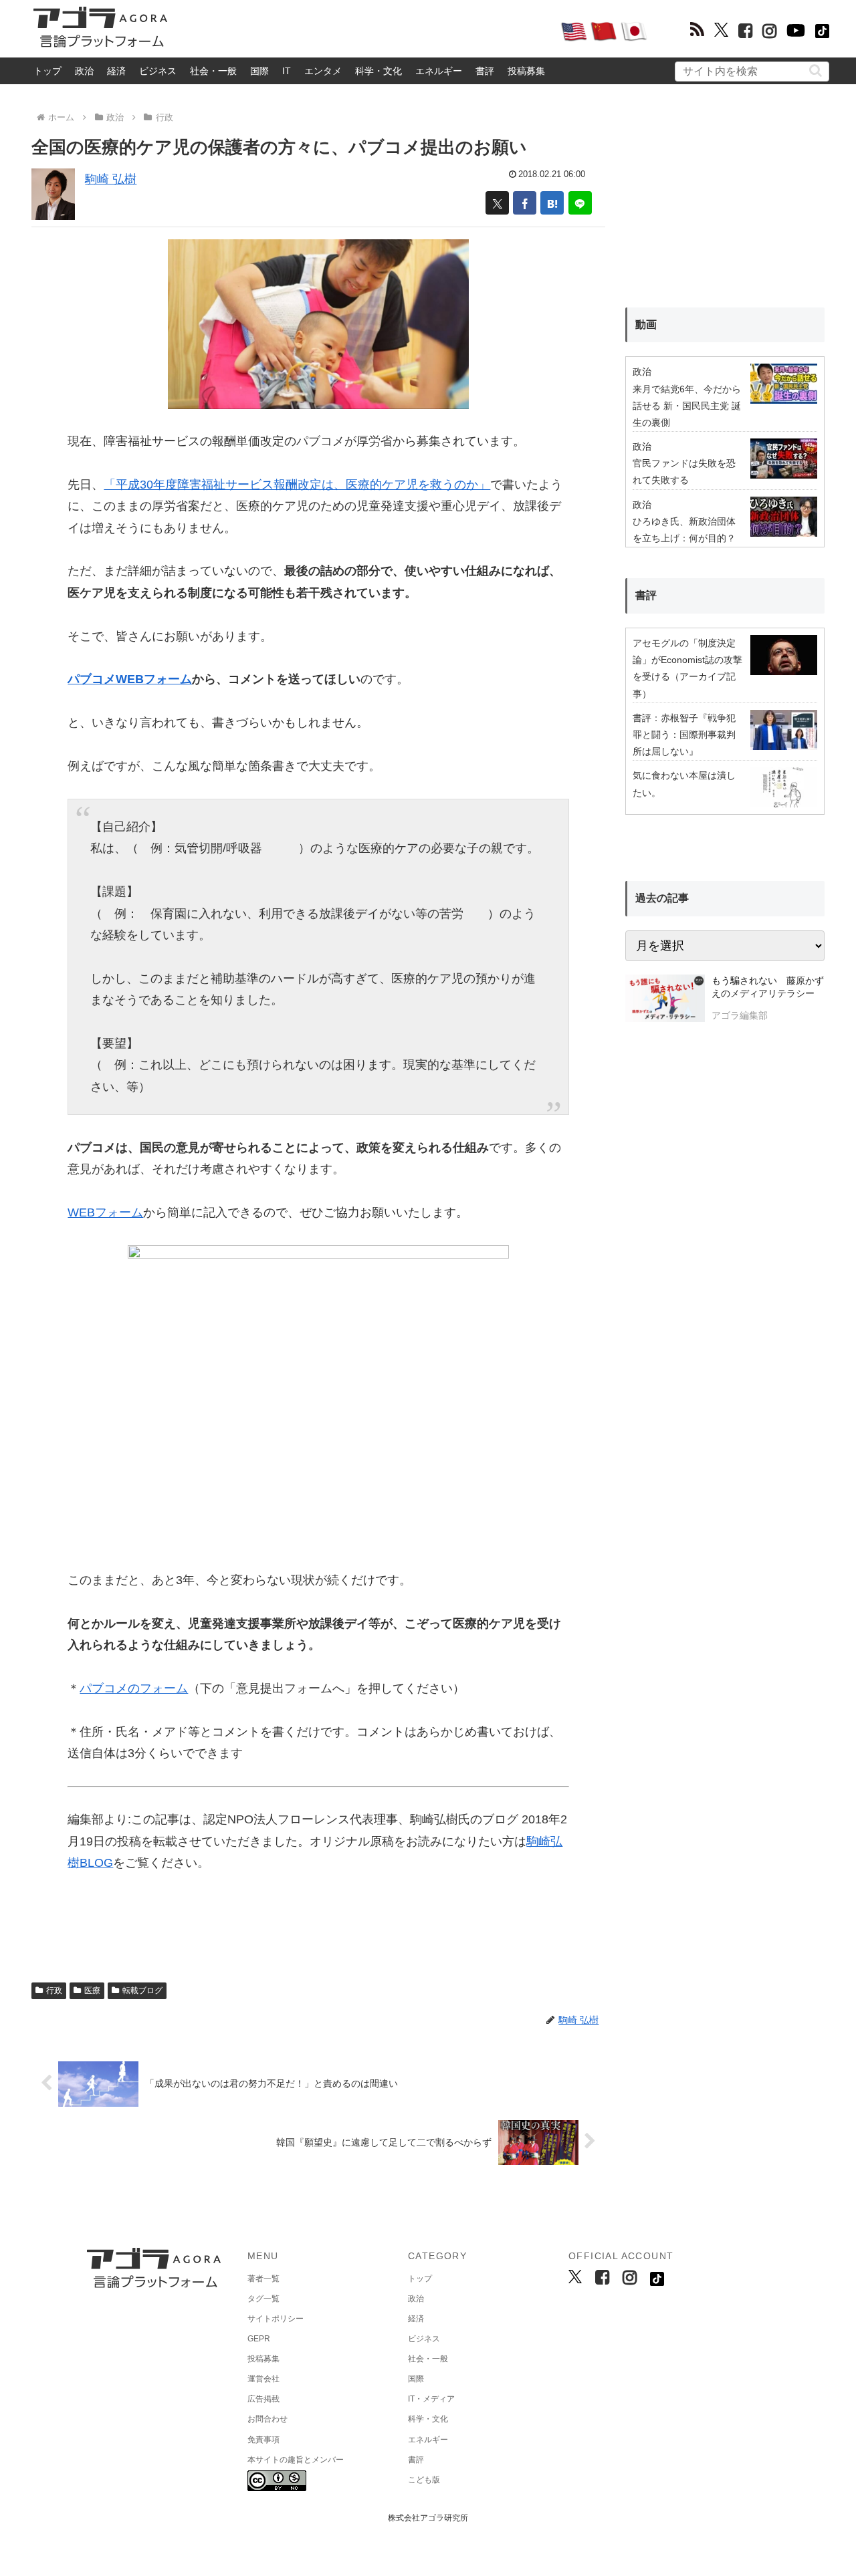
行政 (54, 1990)
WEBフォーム (105, 1212)
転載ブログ (142, 1990)
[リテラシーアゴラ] (665, 1000)
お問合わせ (267, 2419)
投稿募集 (526, 71)
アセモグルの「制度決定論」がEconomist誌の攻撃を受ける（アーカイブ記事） (687, 668)
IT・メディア (431, 2399)
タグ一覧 (263, 2299)
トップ (47, 71)
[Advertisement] (364, 31)
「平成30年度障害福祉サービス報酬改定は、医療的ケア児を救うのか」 (297, 485)
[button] (816, 71)
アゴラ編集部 (740, 1015)
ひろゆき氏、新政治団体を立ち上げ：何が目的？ (684, 530)
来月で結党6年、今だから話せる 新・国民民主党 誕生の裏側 (687, 406)
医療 (92, 1990)
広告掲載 (263, 2399)
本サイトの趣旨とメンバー (296, 2460)
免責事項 (263, 2440)
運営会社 (263, 2379)
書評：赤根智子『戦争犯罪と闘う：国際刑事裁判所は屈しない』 (684, 735)
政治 (84, 71)
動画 (646, 325)
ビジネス (158, 71)
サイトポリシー (276, 2319)
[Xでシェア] (497, 203)
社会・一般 (213, 71)
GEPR (259, 2339)
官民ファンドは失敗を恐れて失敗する (684, 472)
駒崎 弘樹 (111, 179)
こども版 (424, 2480)
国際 (259, 71)
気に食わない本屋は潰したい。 (684, 784)
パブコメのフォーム (134, 1688)
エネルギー (439, 71)
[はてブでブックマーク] (552, 203)
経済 (116, 71)
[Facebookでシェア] (525, 203)
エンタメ (323, 71)
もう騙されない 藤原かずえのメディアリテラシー (768, 987)
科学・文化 (379, 71)
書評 (485, 71)
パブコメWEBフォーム (130, 679)
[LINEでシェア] (580, 203)
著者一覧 (263, 2279)
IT (287, 71)
